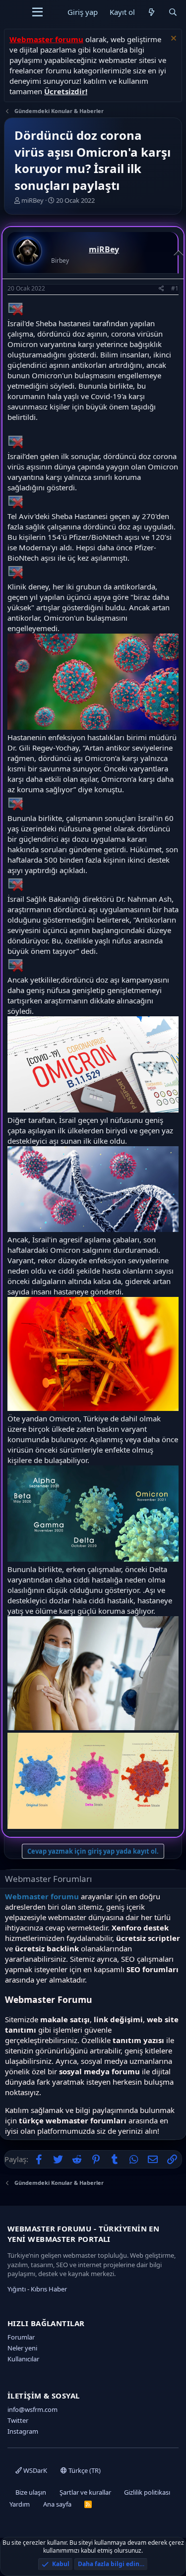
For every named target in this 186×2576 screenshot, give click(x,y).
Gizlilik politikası (147, 2492)
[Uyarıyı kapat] (172, 39)
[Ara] (173, 12)
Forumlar (21, 2337)
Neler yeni (22, 2348)
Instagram (23, 2431)
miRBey (32, 200)
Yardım (20, 2504)
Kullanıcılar (23, 2359)
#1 (175, 288)
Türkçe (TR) (84, 2470)
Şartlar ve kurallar (85, 2492)
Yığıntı (17, 2289)
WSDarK (34, 2470)
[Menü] (37, 12)
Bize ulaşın (31, 2492)
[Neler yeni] (152, 12)
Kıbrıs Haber (49, 2289)
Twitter (18, 2420)
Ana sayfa (57, 2504)
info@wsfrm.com (32, 2409)
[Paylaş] (161, 289)
